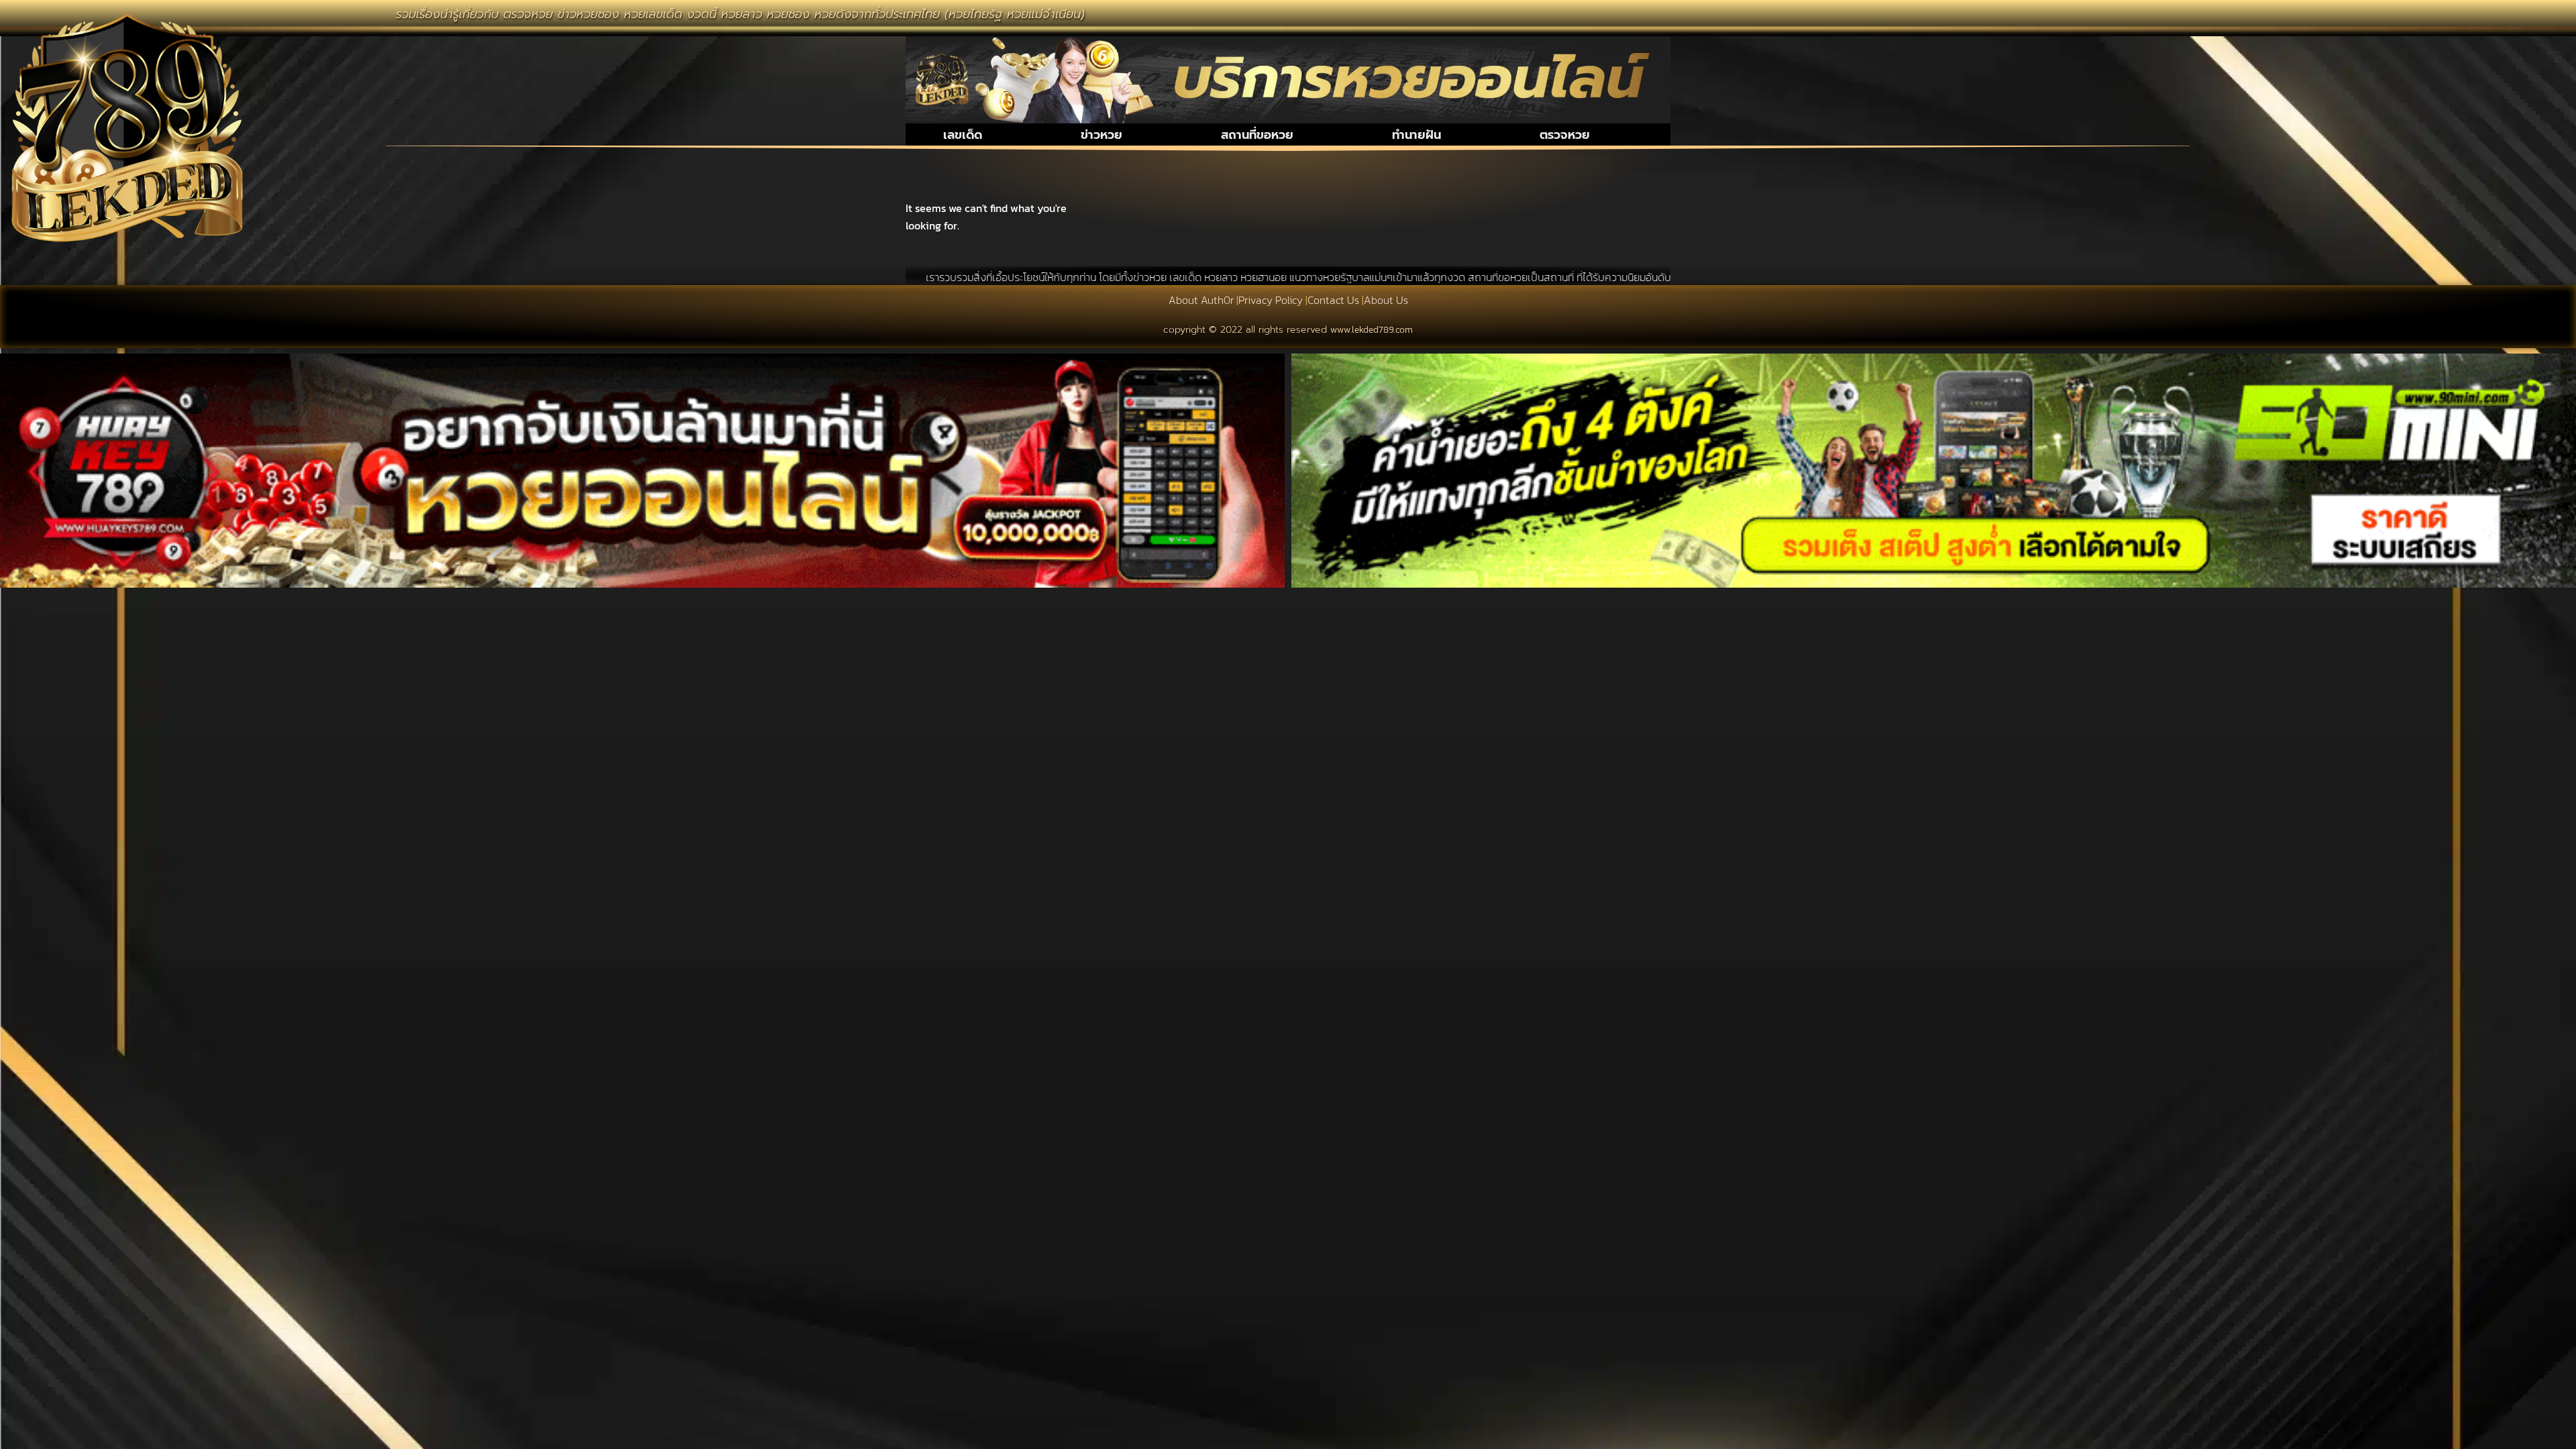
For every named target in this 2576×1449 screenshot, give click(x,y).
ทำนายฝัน (1416, 135)
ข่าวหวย (1102, 135)
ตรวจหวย (1565, 135)
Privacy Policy (1271, 300)
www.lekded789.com (1372, 330)
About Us (1386, 300)
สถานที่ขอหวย (1257, 135)
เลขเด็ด (963, 135)
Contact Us (1333, 300)
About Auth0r (1201, 300)
